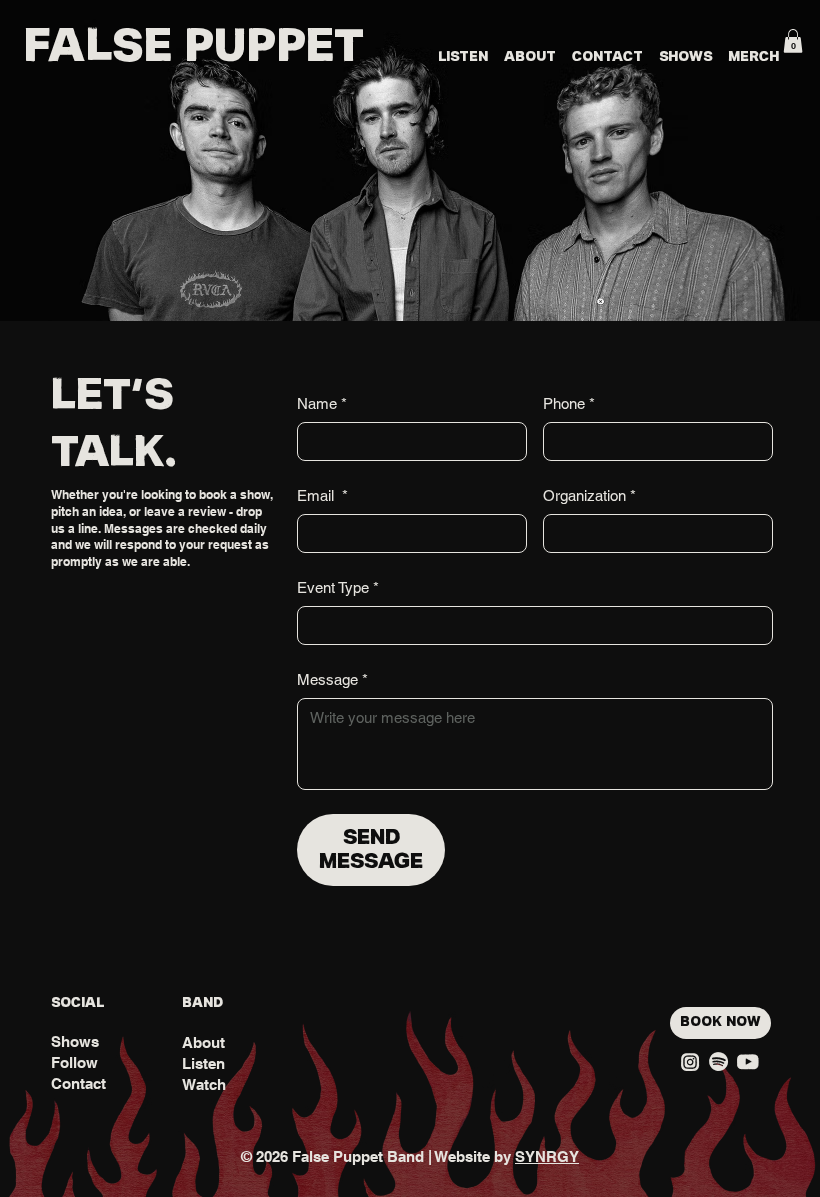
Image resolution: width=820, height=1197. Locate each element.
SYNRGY (547, 1156)
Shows (75, 1041)
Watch (204, 1084)
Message (332, 679)
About (203, 1042)
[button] (793, 41)
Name (322, 403)
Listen (203, 1063)
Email (322, 495)
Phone (569, 403)
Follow (74, 1062)
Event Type (338, 587)
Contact (78, 1083)
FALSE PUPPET (193, 47)
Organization (589, 495)
